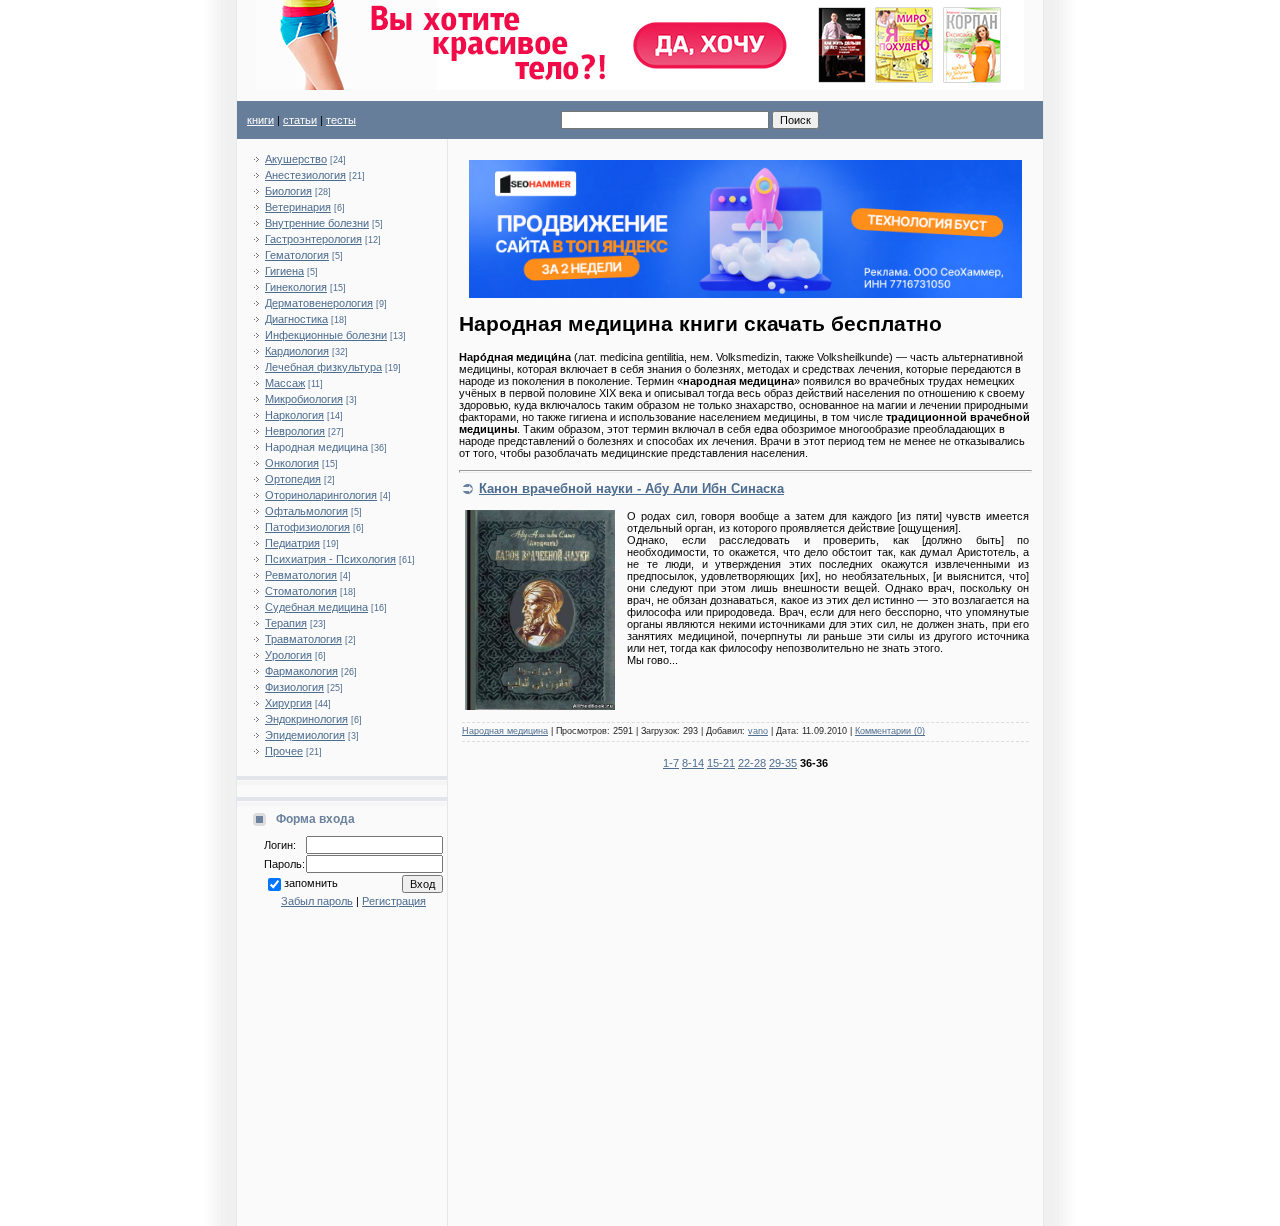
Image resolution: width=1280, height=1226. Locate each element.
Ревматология (301, 575)
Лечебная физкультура (323, 367)
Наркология (294, 415)
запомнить (311, 883)
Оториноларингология (321, 495)
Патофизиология (307, 527)
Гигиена (284, 271)
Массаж (285, 383)
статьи (300, 120)
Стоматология (301, 591)
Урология (288, 655)
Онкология (292, 463)
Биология (288, 191)
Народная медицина (316, 447)
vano (758, 731)
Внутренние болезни (317, 223)
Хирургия (288, 703)
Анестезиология (305, 175)
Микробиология (304, 399)
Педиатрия (292, 543)
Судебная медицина (316, 607)
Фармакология (301, 671)
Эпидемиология (305, 735)
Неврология (295, 431)
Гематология (297, 255)
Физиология (294, 687)
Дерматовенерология (319, 303)
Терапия (286, 623)
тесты (341, 120)
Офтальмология (306, 511)
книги (260, 120)
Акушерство (296, 159)
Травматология (303, 639)
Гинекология (296, 287)
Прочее (284, 751)
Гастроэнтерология (313, 239)
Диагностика (296, 319)
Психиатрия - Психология (330, 559)
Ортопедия (293, 479)
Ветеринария (298, 207)
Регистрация (394, 901)
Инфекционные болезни (326, 335)
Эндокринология (306, 719)
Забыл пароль (317, 901)
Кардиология (297, 351)
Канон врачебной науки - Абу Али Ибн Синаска (631, 488)
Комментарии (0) (890, 731)
